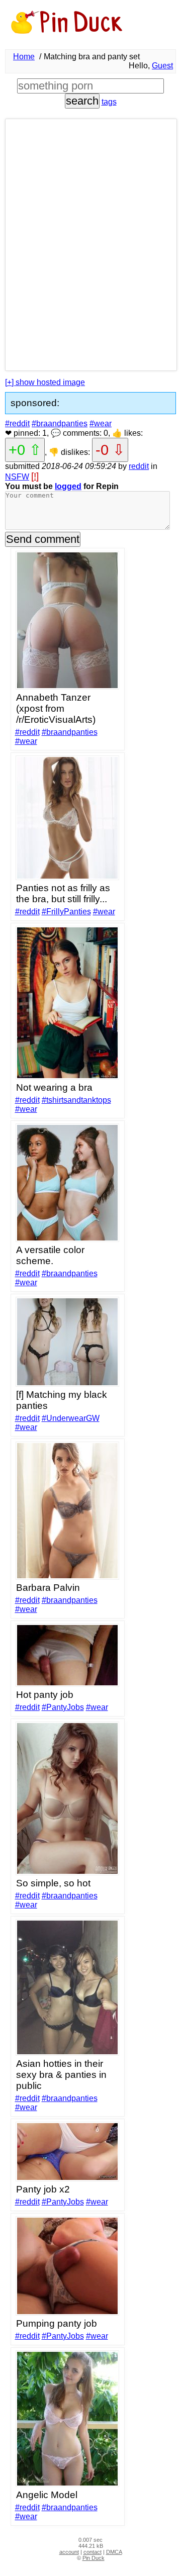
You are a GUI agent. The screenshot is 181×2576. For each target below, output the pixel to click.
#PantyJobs (63, 1707)
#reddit (17, 423)
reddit (139, 466)
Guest (162, 66)
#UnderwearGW (71, 1418)
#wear (101, 423)
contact (93, 2552)
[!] (35, 476)
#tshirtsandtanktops (76, 1100)
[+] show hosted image (45, 382)
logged (68, 486)
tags (109, 102)
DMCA (114, 2552)
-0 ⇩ (110, 450)
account (69, 2552)
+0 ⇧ (25, 450)
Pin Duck (94, 2558)
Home (24, 57)
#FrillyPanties (66, 912)
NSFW (17, 477)
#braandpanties (60, 423)
